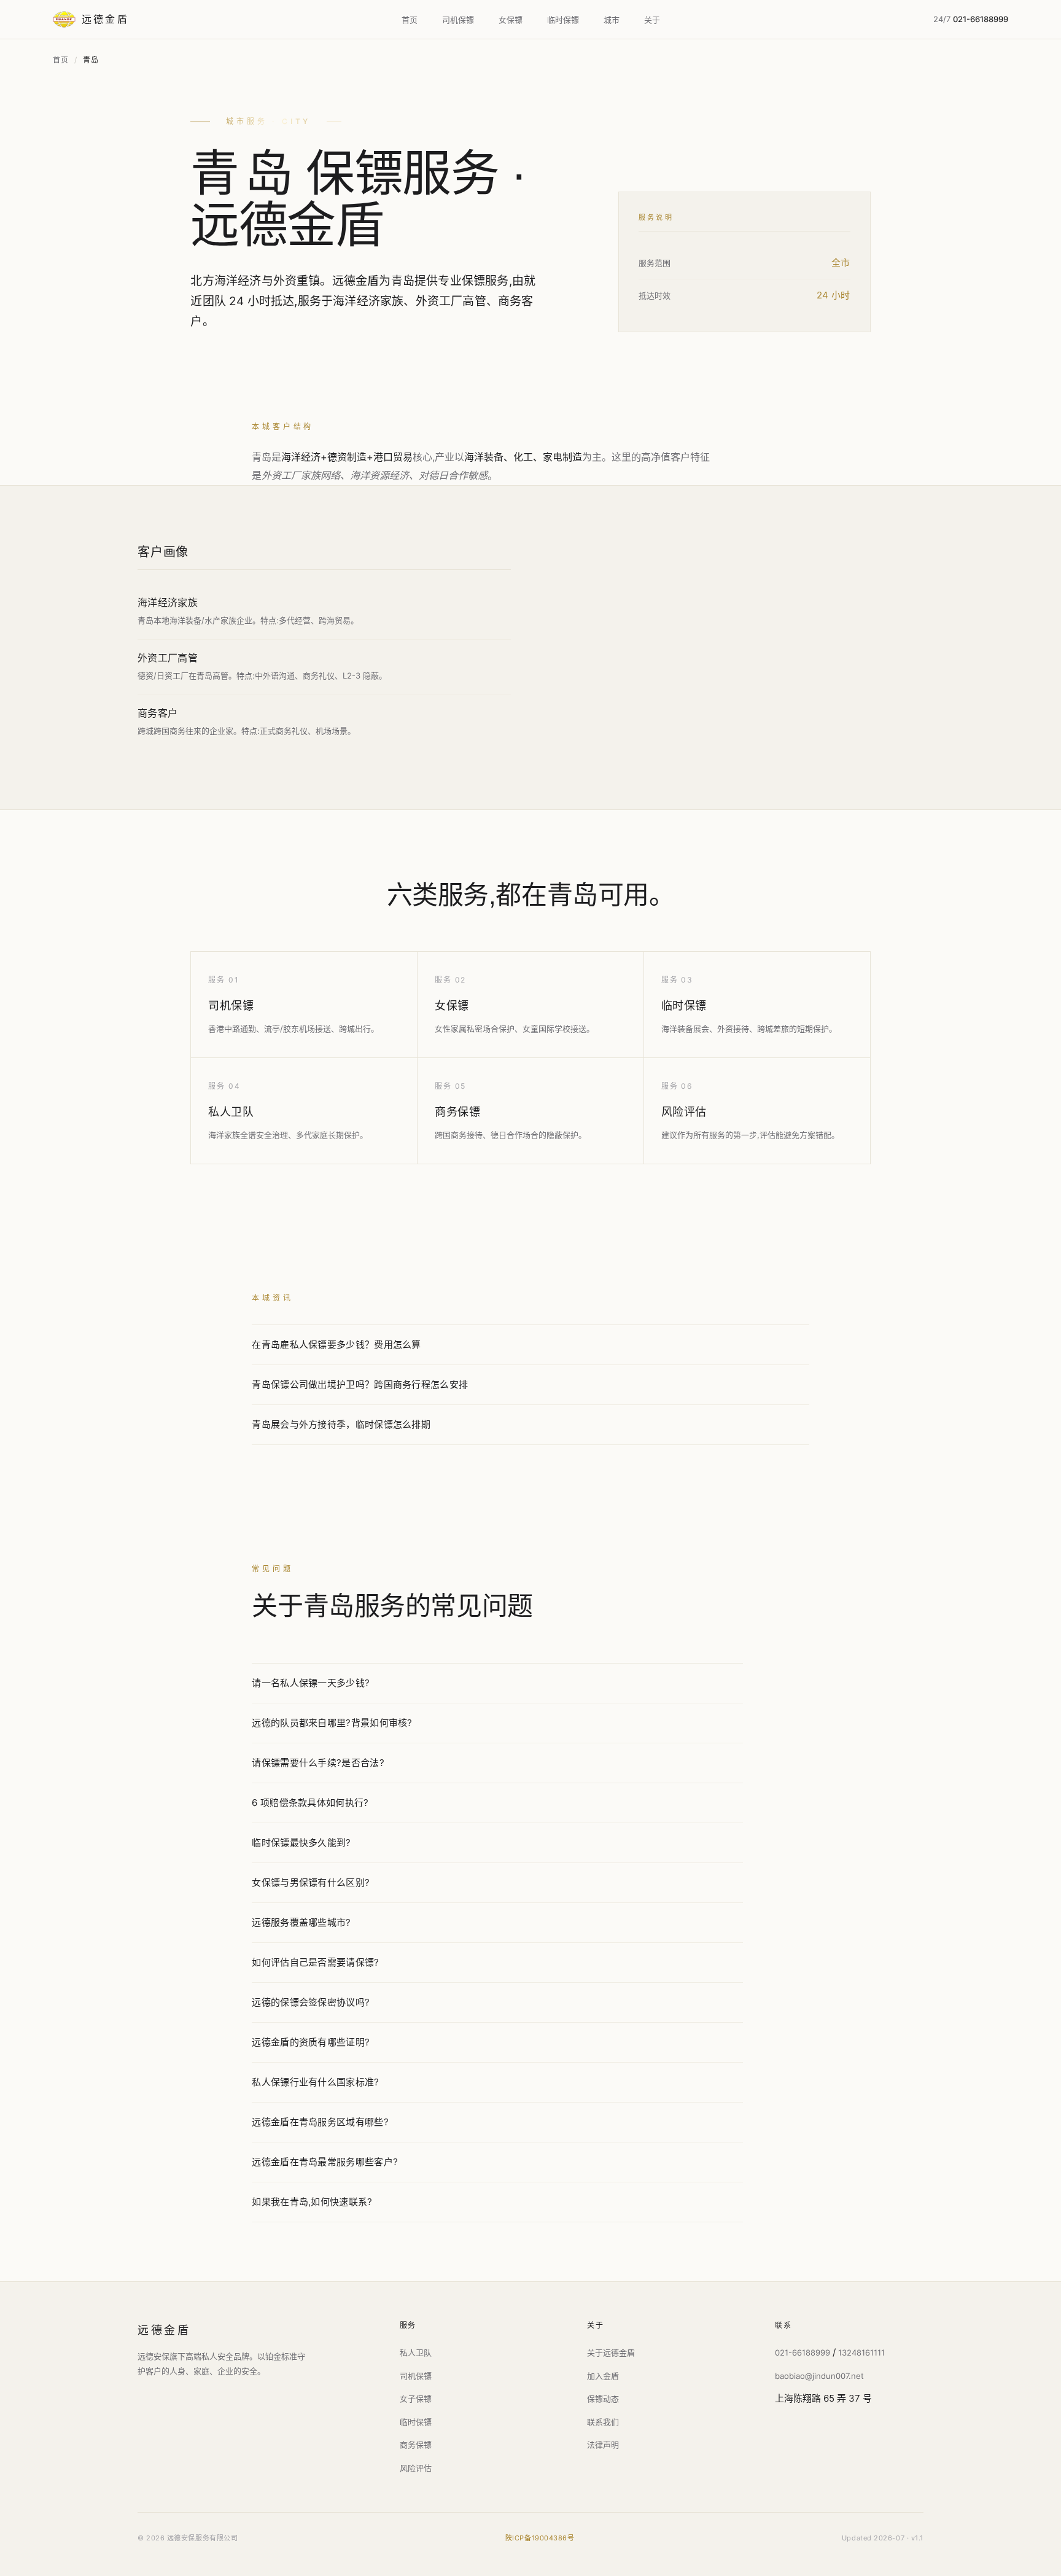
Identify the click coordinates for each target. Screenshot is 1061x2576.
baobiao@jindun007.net (819, 2376)
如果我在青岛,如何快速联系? (312, 2202)
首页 (410, 20)
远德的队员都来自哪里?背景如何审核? (332, 1723)
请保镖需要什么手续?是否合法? (318, 1763)
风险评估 (684, 1112)
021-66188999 (803, 2352)
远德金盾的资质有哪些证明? (311, 2042)
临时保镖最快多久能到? (301, 1843)
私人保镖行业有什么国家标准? (315, 2082)
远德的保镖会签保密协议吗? (311, 2002)
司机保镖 (458, 20)
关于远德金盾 (611, 2352)
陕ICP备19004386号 (540, 2538)
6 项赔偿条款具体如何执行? (310, 1803)
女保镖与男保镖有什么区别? (311, 1882)
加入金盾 (603, 2376)
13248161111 (861, 2352)
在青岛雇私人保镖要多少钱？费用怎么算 (336, 1344)
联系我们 (603, 2422)
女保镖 (511, 20)
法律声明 (603, 2445)
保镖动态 (603, 2399)
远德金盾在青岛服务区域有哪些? (320, 2122)
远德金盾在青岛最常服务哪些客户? (325, 2162)
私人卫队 (231, 1112)
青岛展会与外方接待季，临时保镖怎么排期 (341, 1424)
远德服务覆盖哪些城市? (301, 1922)
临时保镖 (563, 20)
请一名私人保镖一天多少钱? (311, 1683)
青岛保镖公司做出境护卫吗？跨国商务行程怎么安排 (360, 1384)
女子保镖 (416, 2399)
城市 (612, 20)
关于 (652, 20)
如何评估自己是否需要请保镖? (315, 1962)
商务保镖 (457, 1112)
